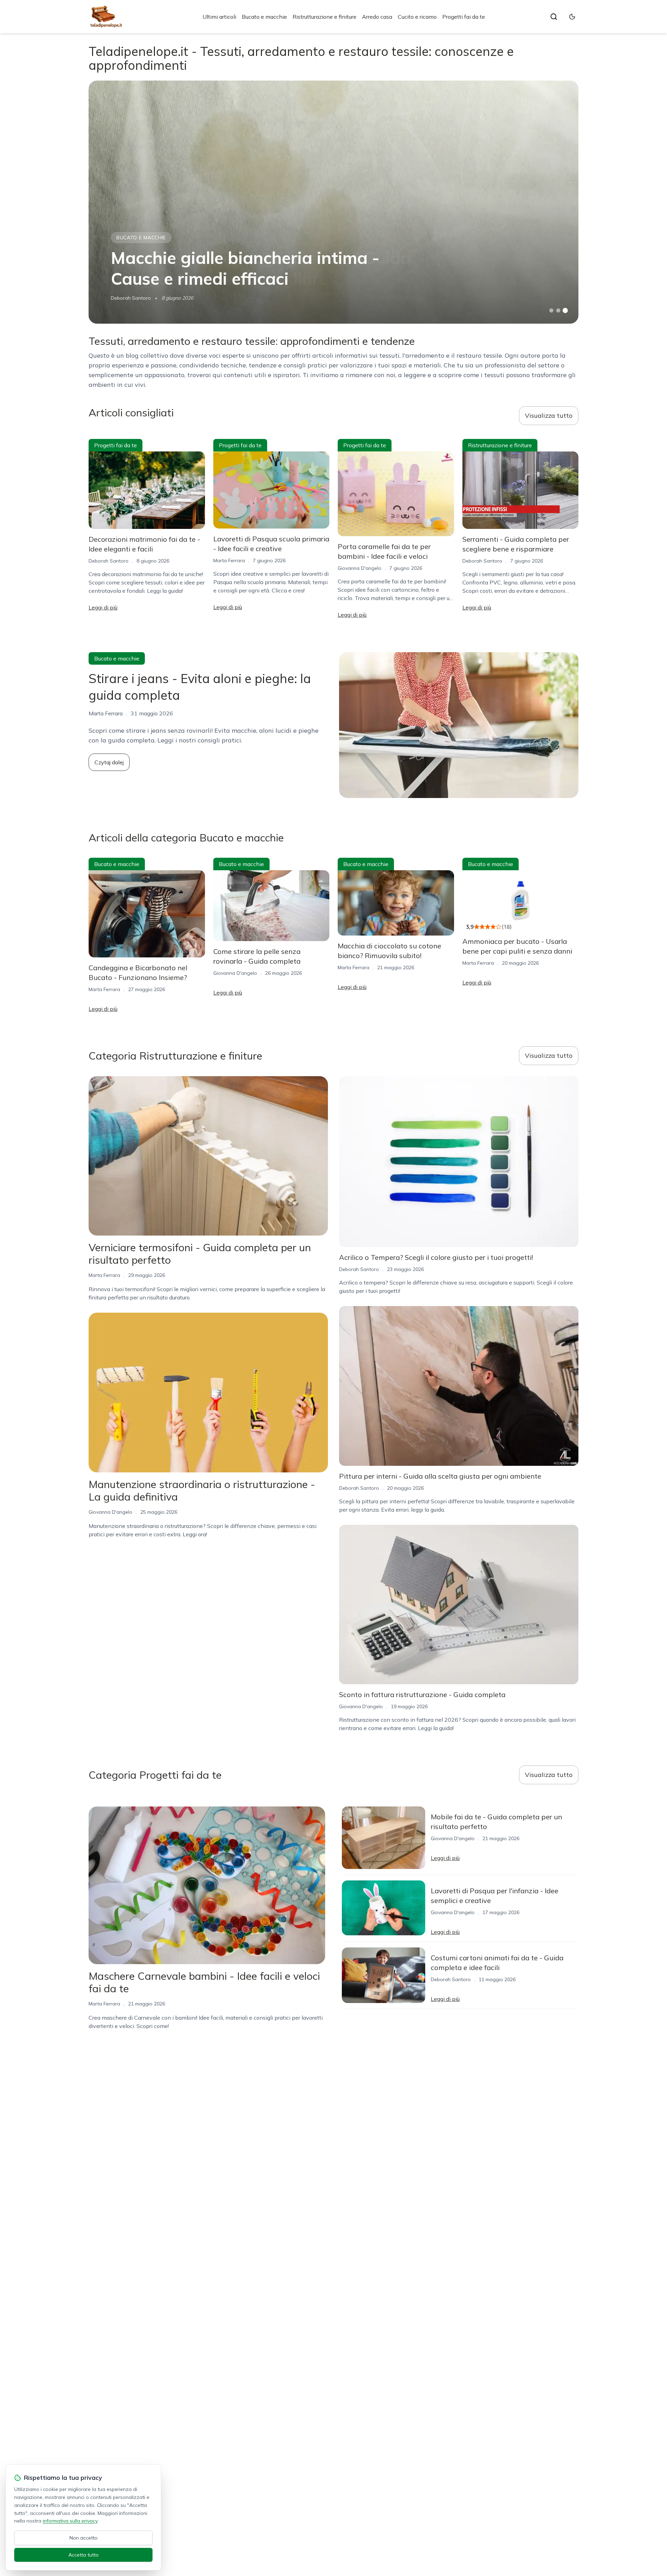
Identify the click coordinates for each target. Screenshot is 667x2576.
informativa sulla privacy (70, 2521)
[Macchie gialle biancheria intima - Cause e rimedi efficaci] (333, 202)
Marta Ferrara (229, 560)
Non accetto (84, 2538)
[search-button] (554, 17)
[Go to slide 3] (565, 311)
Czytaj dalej (109, 762)
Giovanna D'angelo (360, 568)
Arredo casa (377, 17)
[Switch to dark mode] (572, 17)
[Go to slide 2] (558, 310)
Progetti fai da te (464, 17)
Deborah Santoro (131, 298)
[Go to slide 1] (551, 310)
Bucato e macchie (264, 17)
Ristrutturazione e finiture (324, 17)
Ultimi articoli (219, 17)
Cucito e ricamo (417, 17)
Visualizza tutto (549, 416)
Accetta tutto (84, 2555)
